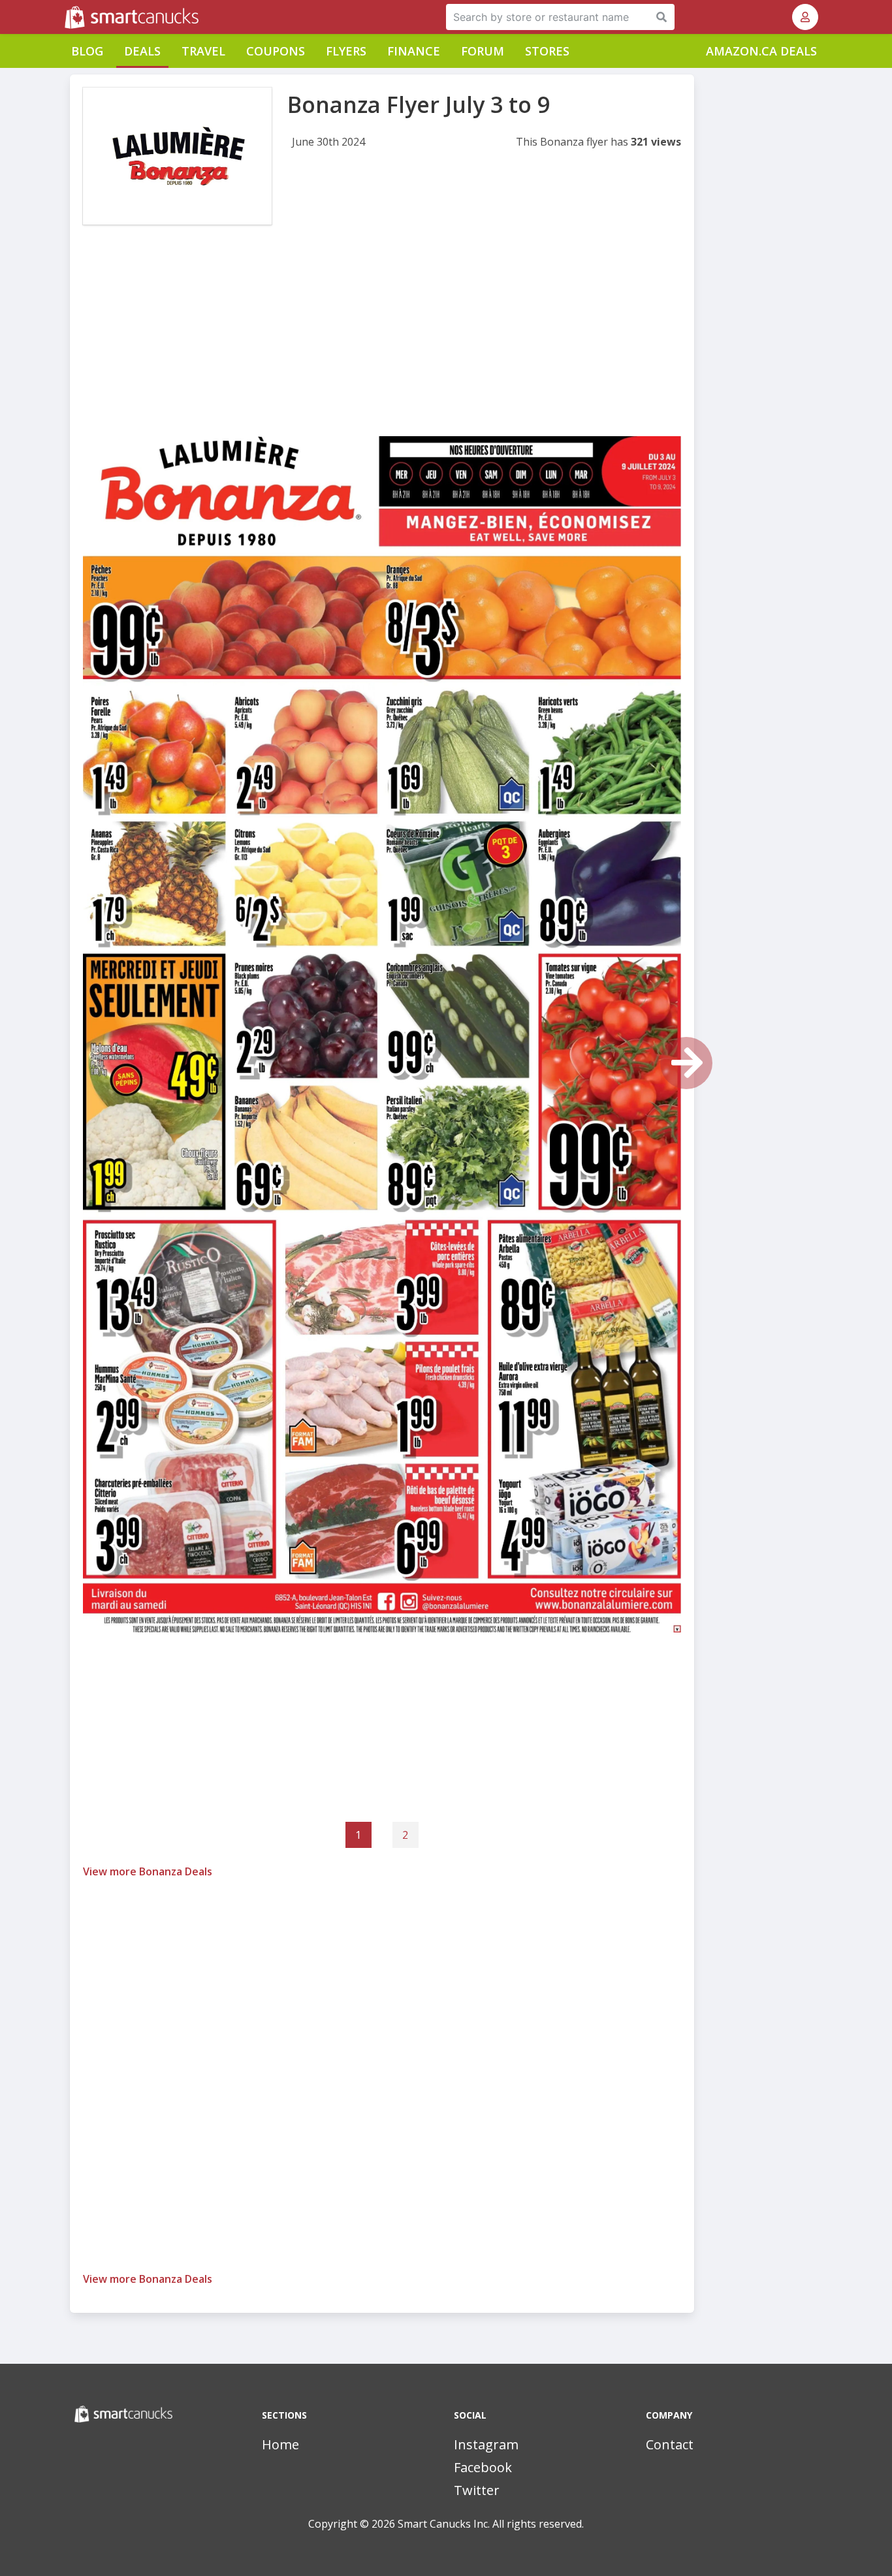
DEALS (142, 51)
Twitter (477, 2490)
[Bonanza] (177, 156)
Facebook (483, 2467)
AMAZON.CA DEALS (761, 51)
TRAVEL (203, 51)
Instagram (486, 2444)
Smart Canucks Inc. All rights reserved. (491, 2524)
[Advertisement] (382, 345)
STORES (547, 51)
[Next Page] (686, 1063)
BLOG (87, 51)
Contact (670, 2444)
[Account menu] (805, 17)
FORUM (483, 51)
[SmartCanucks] (66, 17)
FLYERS (346, 51)
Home (280, 2444)
